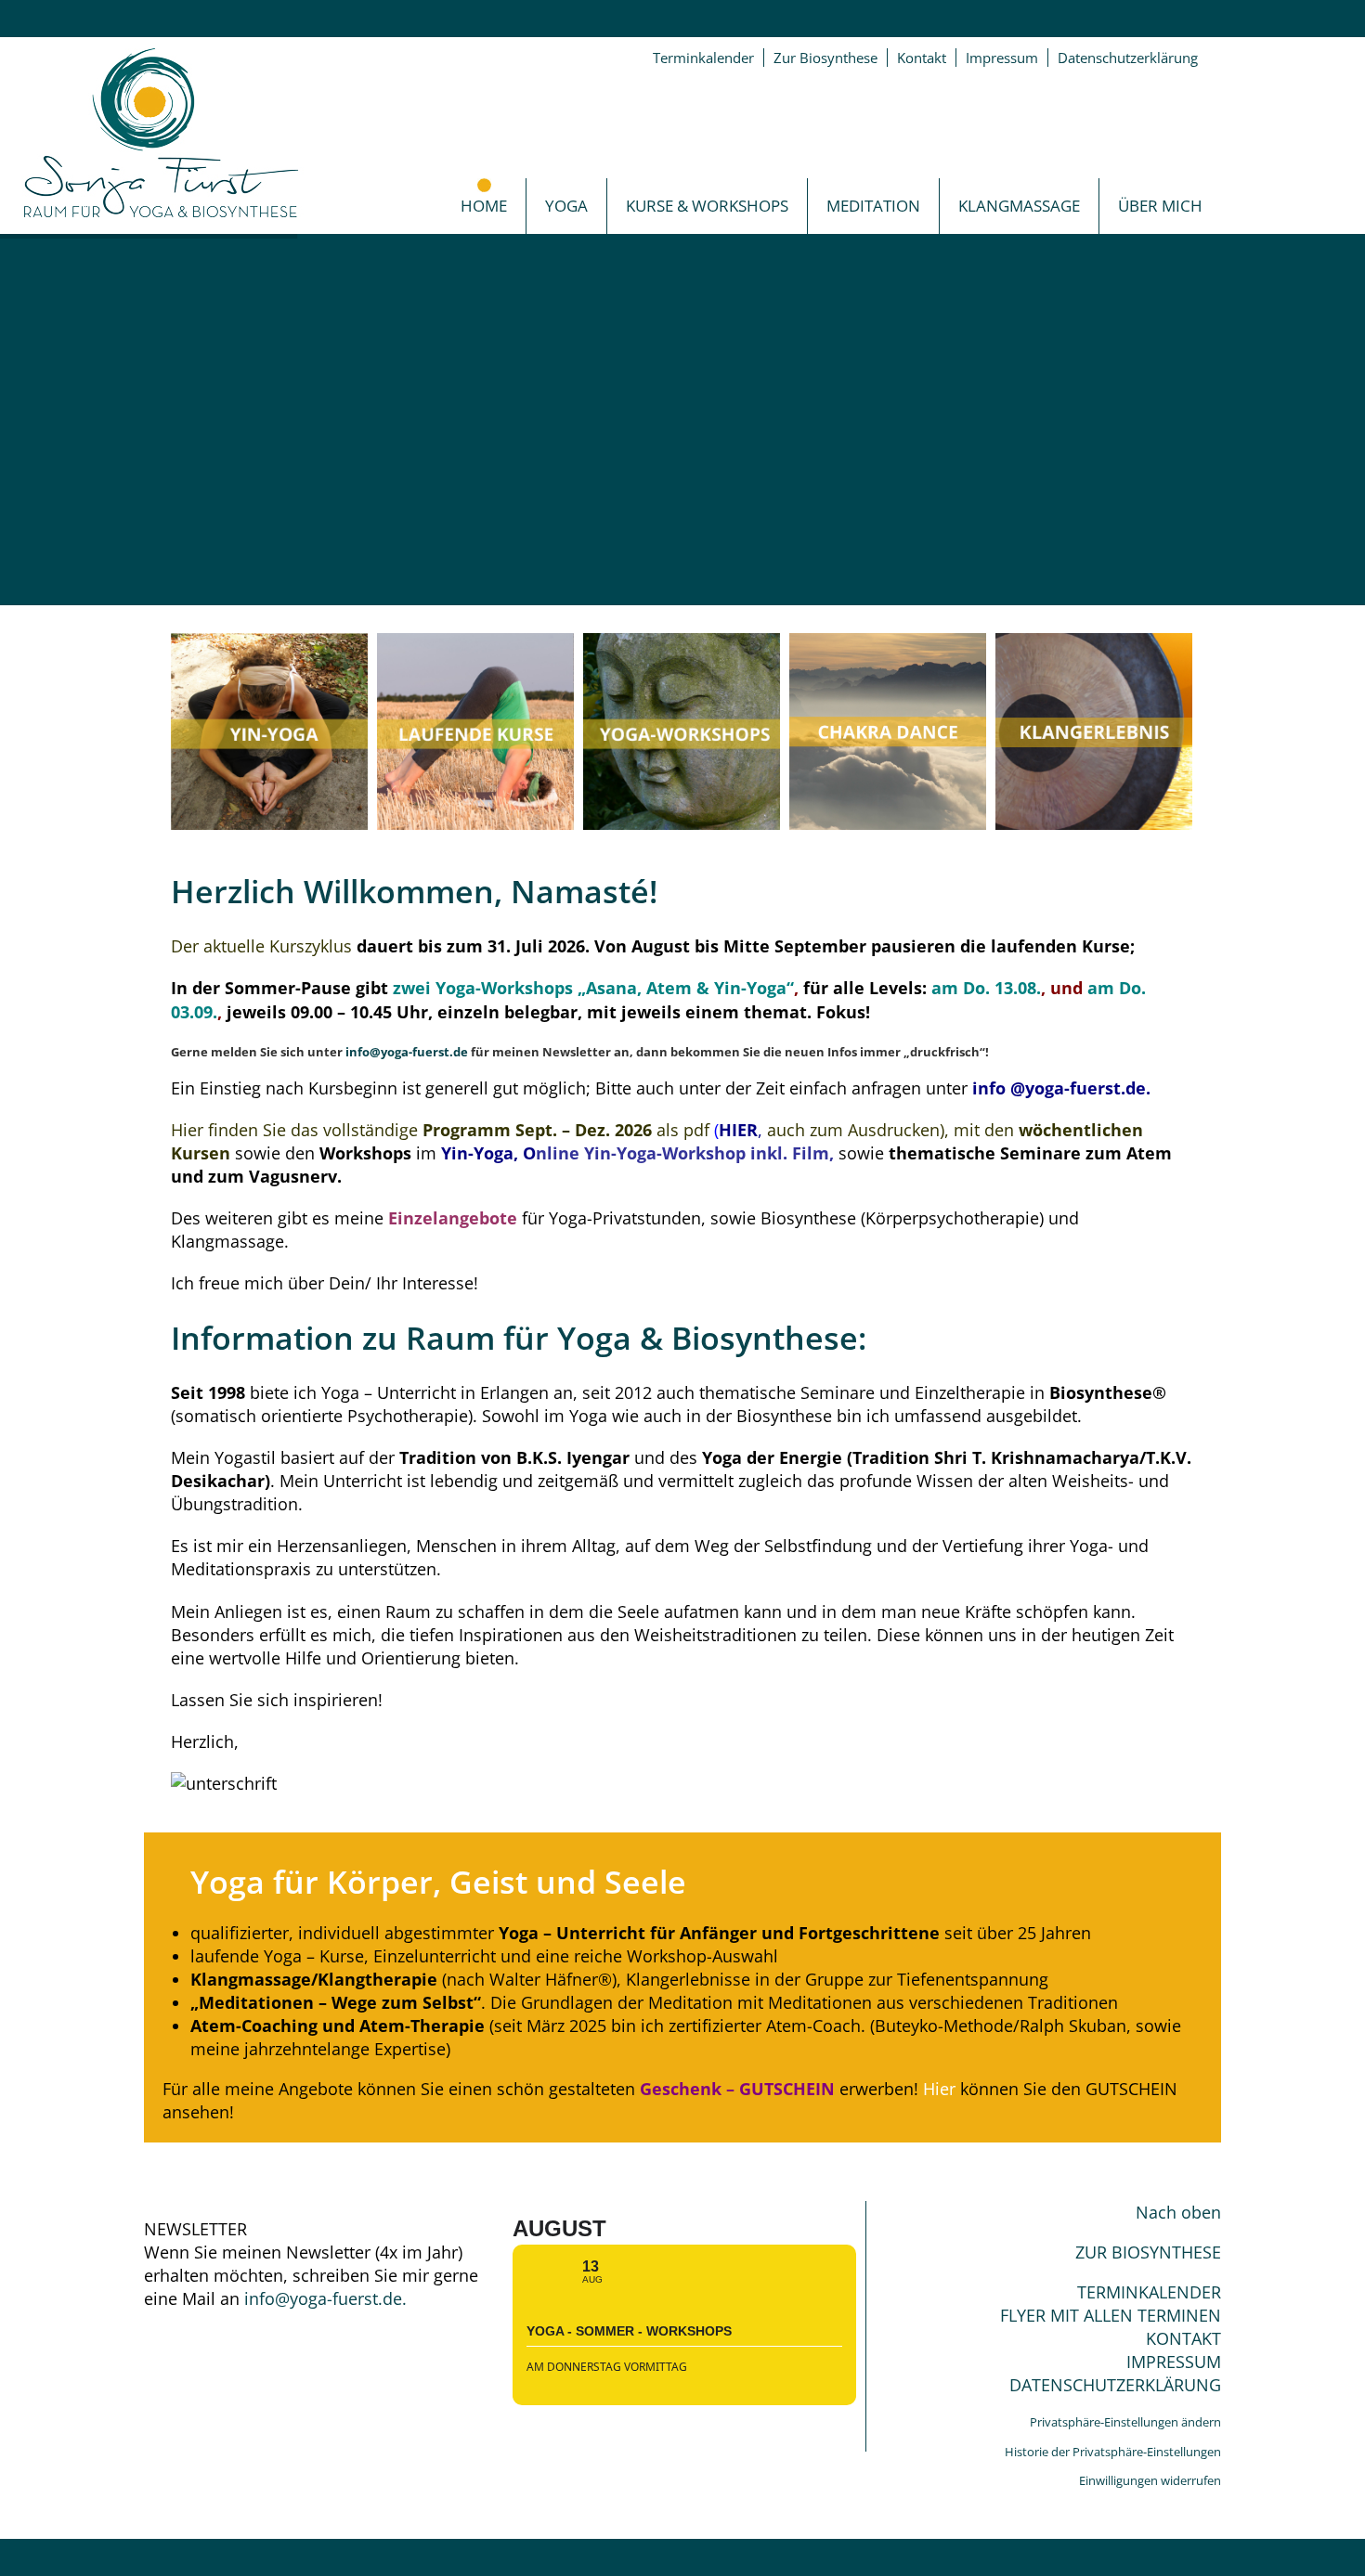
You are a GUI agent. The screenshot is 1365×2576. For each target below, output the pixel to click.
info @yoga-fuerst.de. (1059, 1088)
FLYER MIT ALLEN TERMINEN (1111, 2315)
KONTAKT (1183, 2338)
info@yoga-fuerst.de (407, 1052)
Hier (939, 2089)
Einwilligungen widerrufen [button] (1150, 2480)
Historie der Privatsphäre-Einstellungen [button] (1113, 2452)
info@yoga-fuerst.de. (325, 2298)
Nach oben (1178, 2212)
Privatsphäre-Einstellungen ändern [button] (1125, 2422)
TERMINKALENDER (1149, 2292)
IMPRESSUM (1174, 2362)
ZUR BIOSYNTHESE (1148, 2252)
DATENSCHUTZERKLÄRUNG (1115, 2385)
